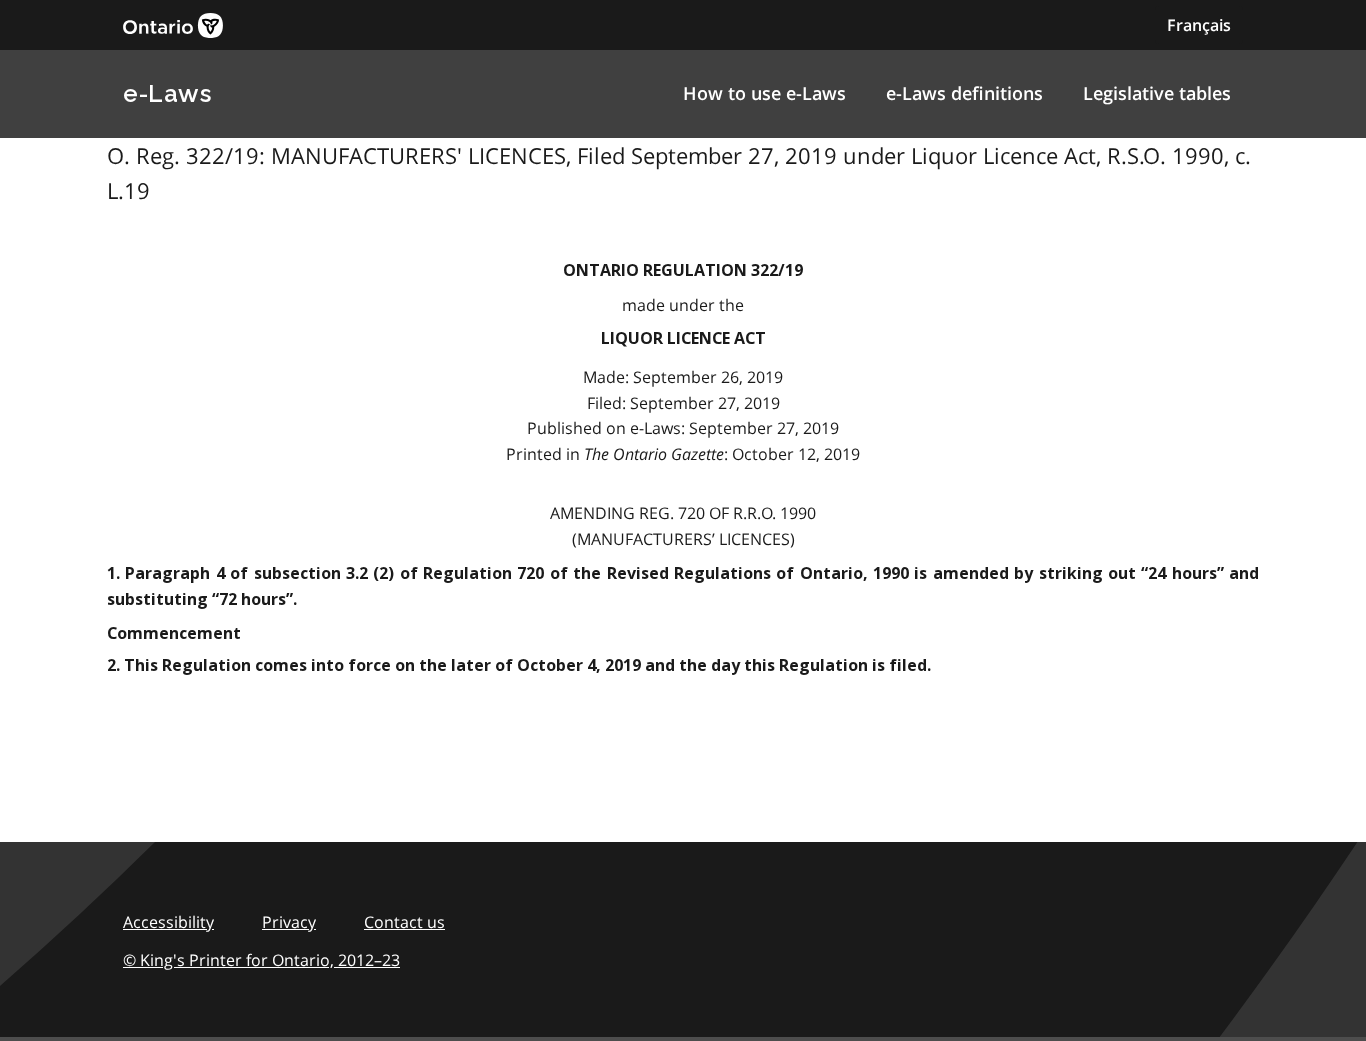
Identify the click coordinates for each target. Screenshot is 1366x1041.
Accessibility (168, 922)
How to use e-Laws (764, 93)
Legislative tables (1157, 93)
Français (1199, 25)
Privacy (289, 922)
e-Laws (167, 93)
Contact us (404, 922)
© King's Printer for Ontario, (261, 960)
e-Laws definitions (964, 93)
